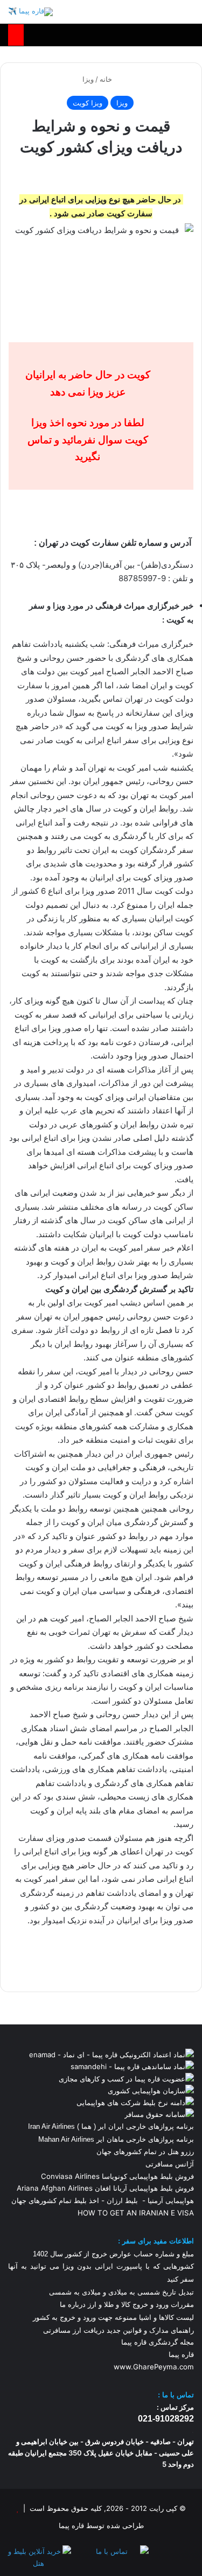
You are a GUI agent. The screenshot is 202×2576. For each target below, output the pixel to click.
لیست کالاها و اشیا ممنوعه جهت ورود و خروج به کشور (113, 2317)
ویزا (88, 79)
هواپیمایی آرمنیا (171, 2200)
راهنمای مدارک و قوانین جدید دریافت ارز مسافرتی (119, 2330)
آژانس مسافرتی (169, 2164)
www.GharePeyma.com (154, 2367)
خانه (107, 79)
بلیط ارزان (122, 2200)
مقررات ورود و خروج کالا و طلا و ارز (140, 2305)
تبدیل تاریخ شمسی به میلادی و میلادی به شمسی (121, 2292)
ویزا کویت (88, 103)
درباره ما (73, 2305)
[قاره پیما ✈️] (30, 12)
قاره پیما (181, 2354)
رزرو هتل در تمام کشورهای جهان (145, 2151)
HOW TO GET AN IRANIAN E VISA (136, 2213)
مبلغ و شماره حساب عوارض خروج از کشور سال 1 (113, 2254)
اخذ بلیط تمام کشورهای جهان (55, 2200)
